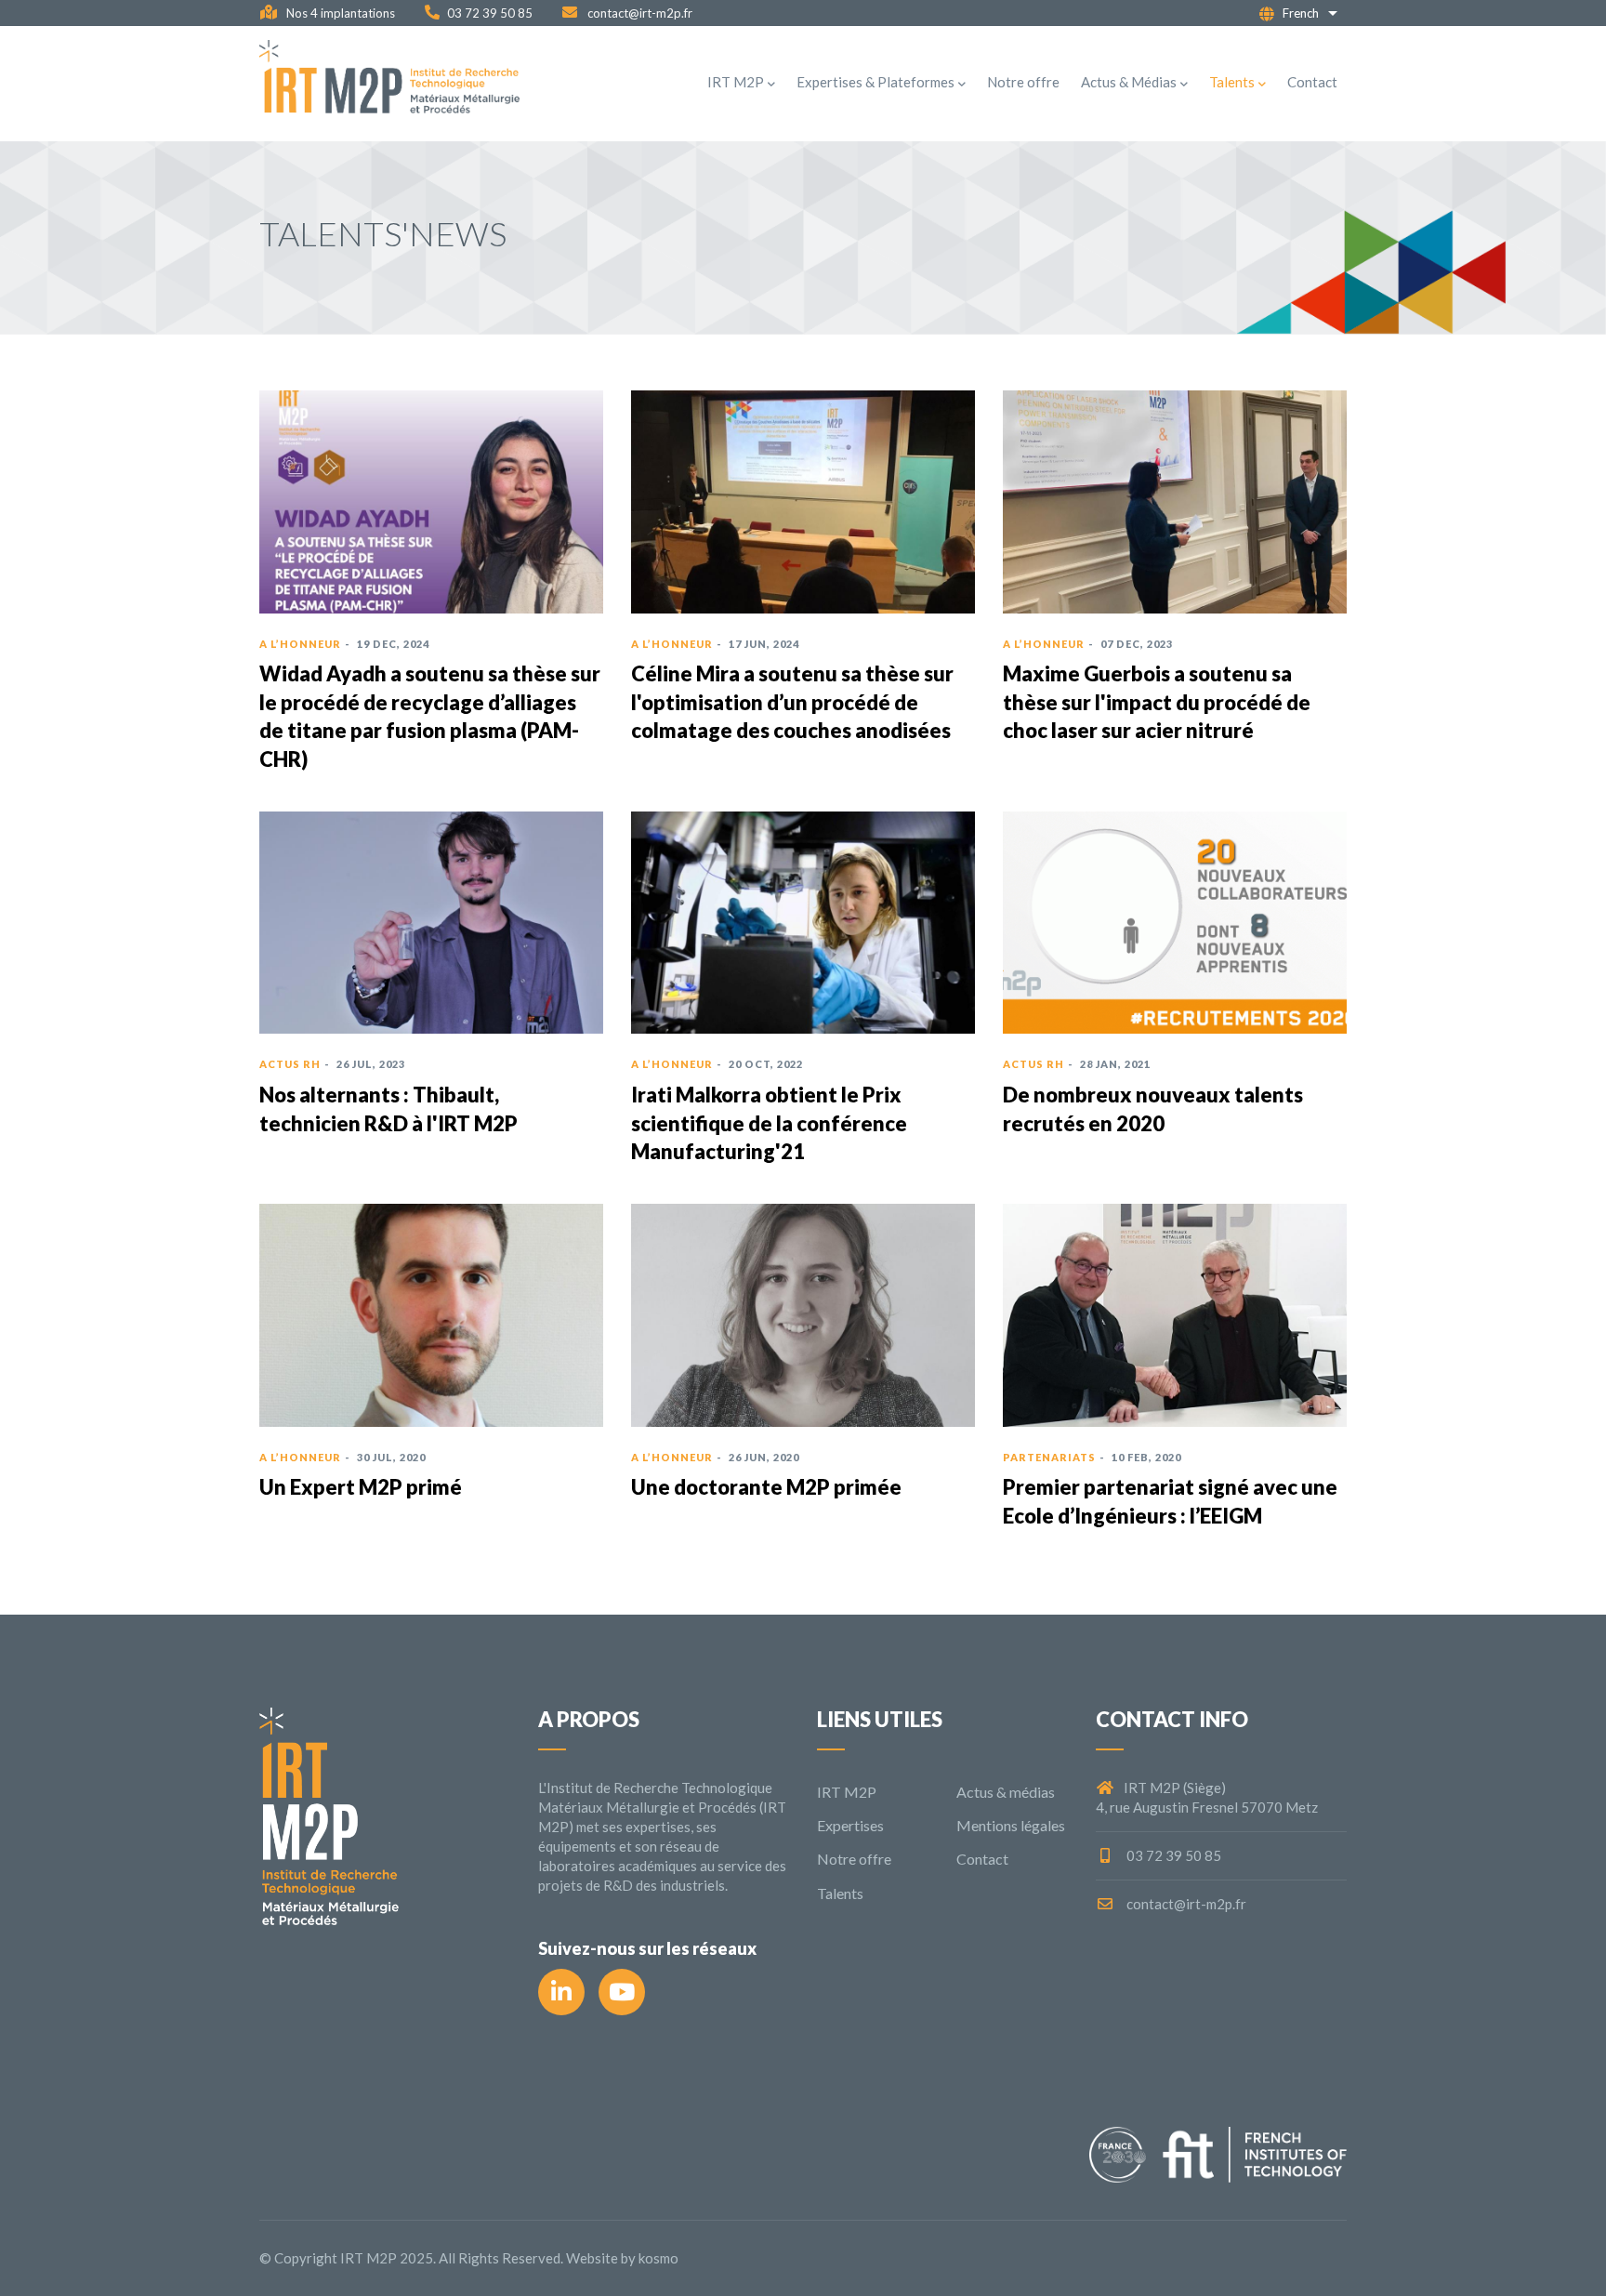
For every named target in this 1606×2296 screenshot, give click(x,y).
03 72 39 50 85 (490, 13)
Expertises (850, 1825)
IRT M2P (736, 82)
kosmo (658, 2258)
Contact (1312, 82)
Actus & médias (1006, 1792)
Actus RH (290, 1064)
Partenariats (1049, 1457)
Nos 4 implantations (339, 13)
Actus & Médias (1129, 82)
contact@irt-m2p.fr (638, 13)
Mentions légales (1011, 1825)
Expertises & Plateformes (875, 82)
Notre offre (1023, 82)
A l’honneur (300, 644)
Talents (1232, 82)
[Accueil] (389, 83)
